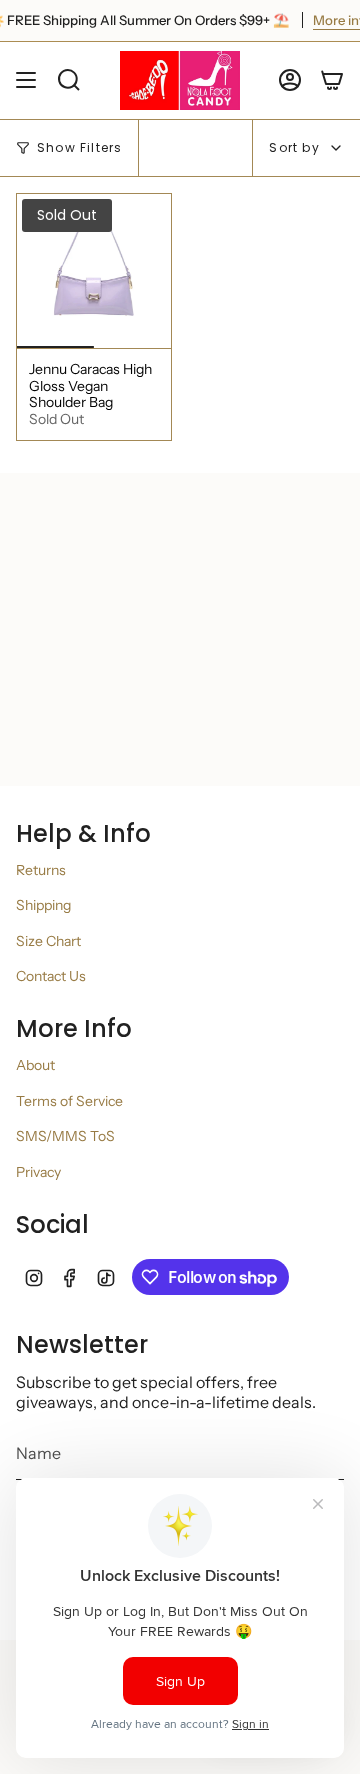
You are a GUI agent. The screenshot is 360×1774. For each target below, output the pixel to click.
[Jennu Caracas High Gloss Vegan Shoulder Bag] (94, 271)
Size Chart (48, 941)
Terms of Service (69, 1101)
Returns (41, 870)
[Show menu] (26, 80)
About (35, 1065)
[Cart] (332, 80)
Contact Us (51, 976)
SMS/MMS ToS (65, 1136)
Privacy (38, 1172)
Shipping (43, 905)
